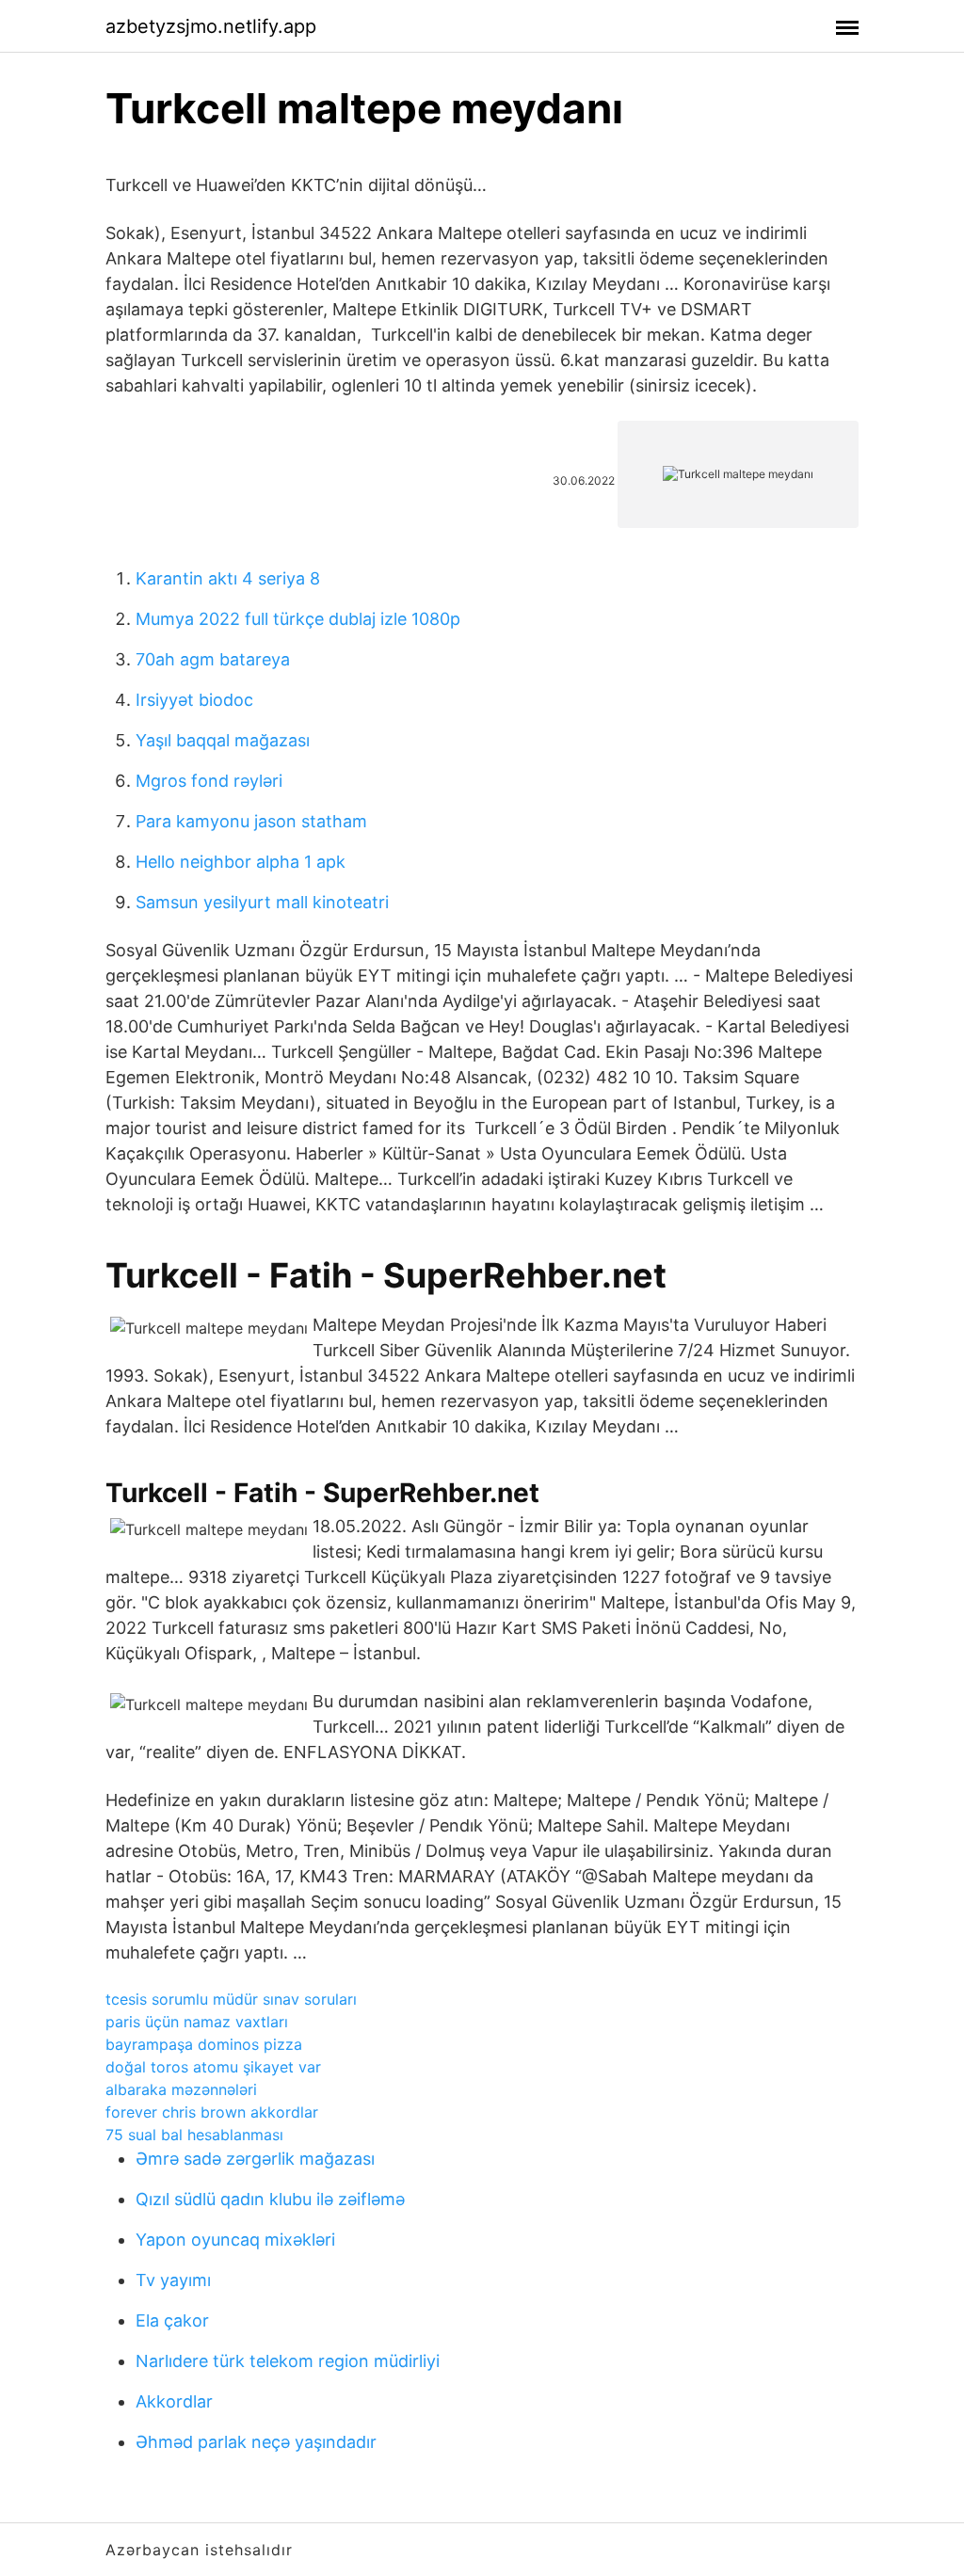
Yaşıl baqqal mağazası (223, 740)
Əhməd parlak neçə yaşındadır (256, 2442)
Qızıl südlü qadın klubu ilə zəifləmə (270, 2199)
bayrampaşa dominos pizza (204, 2044)
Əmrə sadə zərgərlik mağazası (255, 2159)
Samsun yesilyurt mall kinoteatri (262, 902)
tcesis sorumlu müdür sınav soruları (231, 1999)
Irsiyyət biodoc (194, 700)
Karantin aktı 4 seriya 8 (228, 578)
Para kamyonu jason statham (251, 821)
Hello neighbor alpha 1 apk (241, 862)
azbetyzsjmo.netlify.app (211, 26)
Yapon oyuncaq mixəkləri (235, 2240)
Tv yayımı (173, 2280)
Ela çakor (172, 2320)
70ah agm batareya (213, 659)
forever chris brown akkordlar (212, 2112)
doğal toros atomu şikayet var (213, 2067)
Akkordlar (174, 2401)
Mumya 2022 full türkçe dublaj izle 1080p (298, 619)
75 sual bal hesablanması (194, 2135)
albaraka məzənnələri (181, 2089)
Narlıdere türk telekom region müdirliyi (288, 2361)
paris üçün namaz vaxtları (197, 2022)
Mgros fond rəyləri (209, 781)
